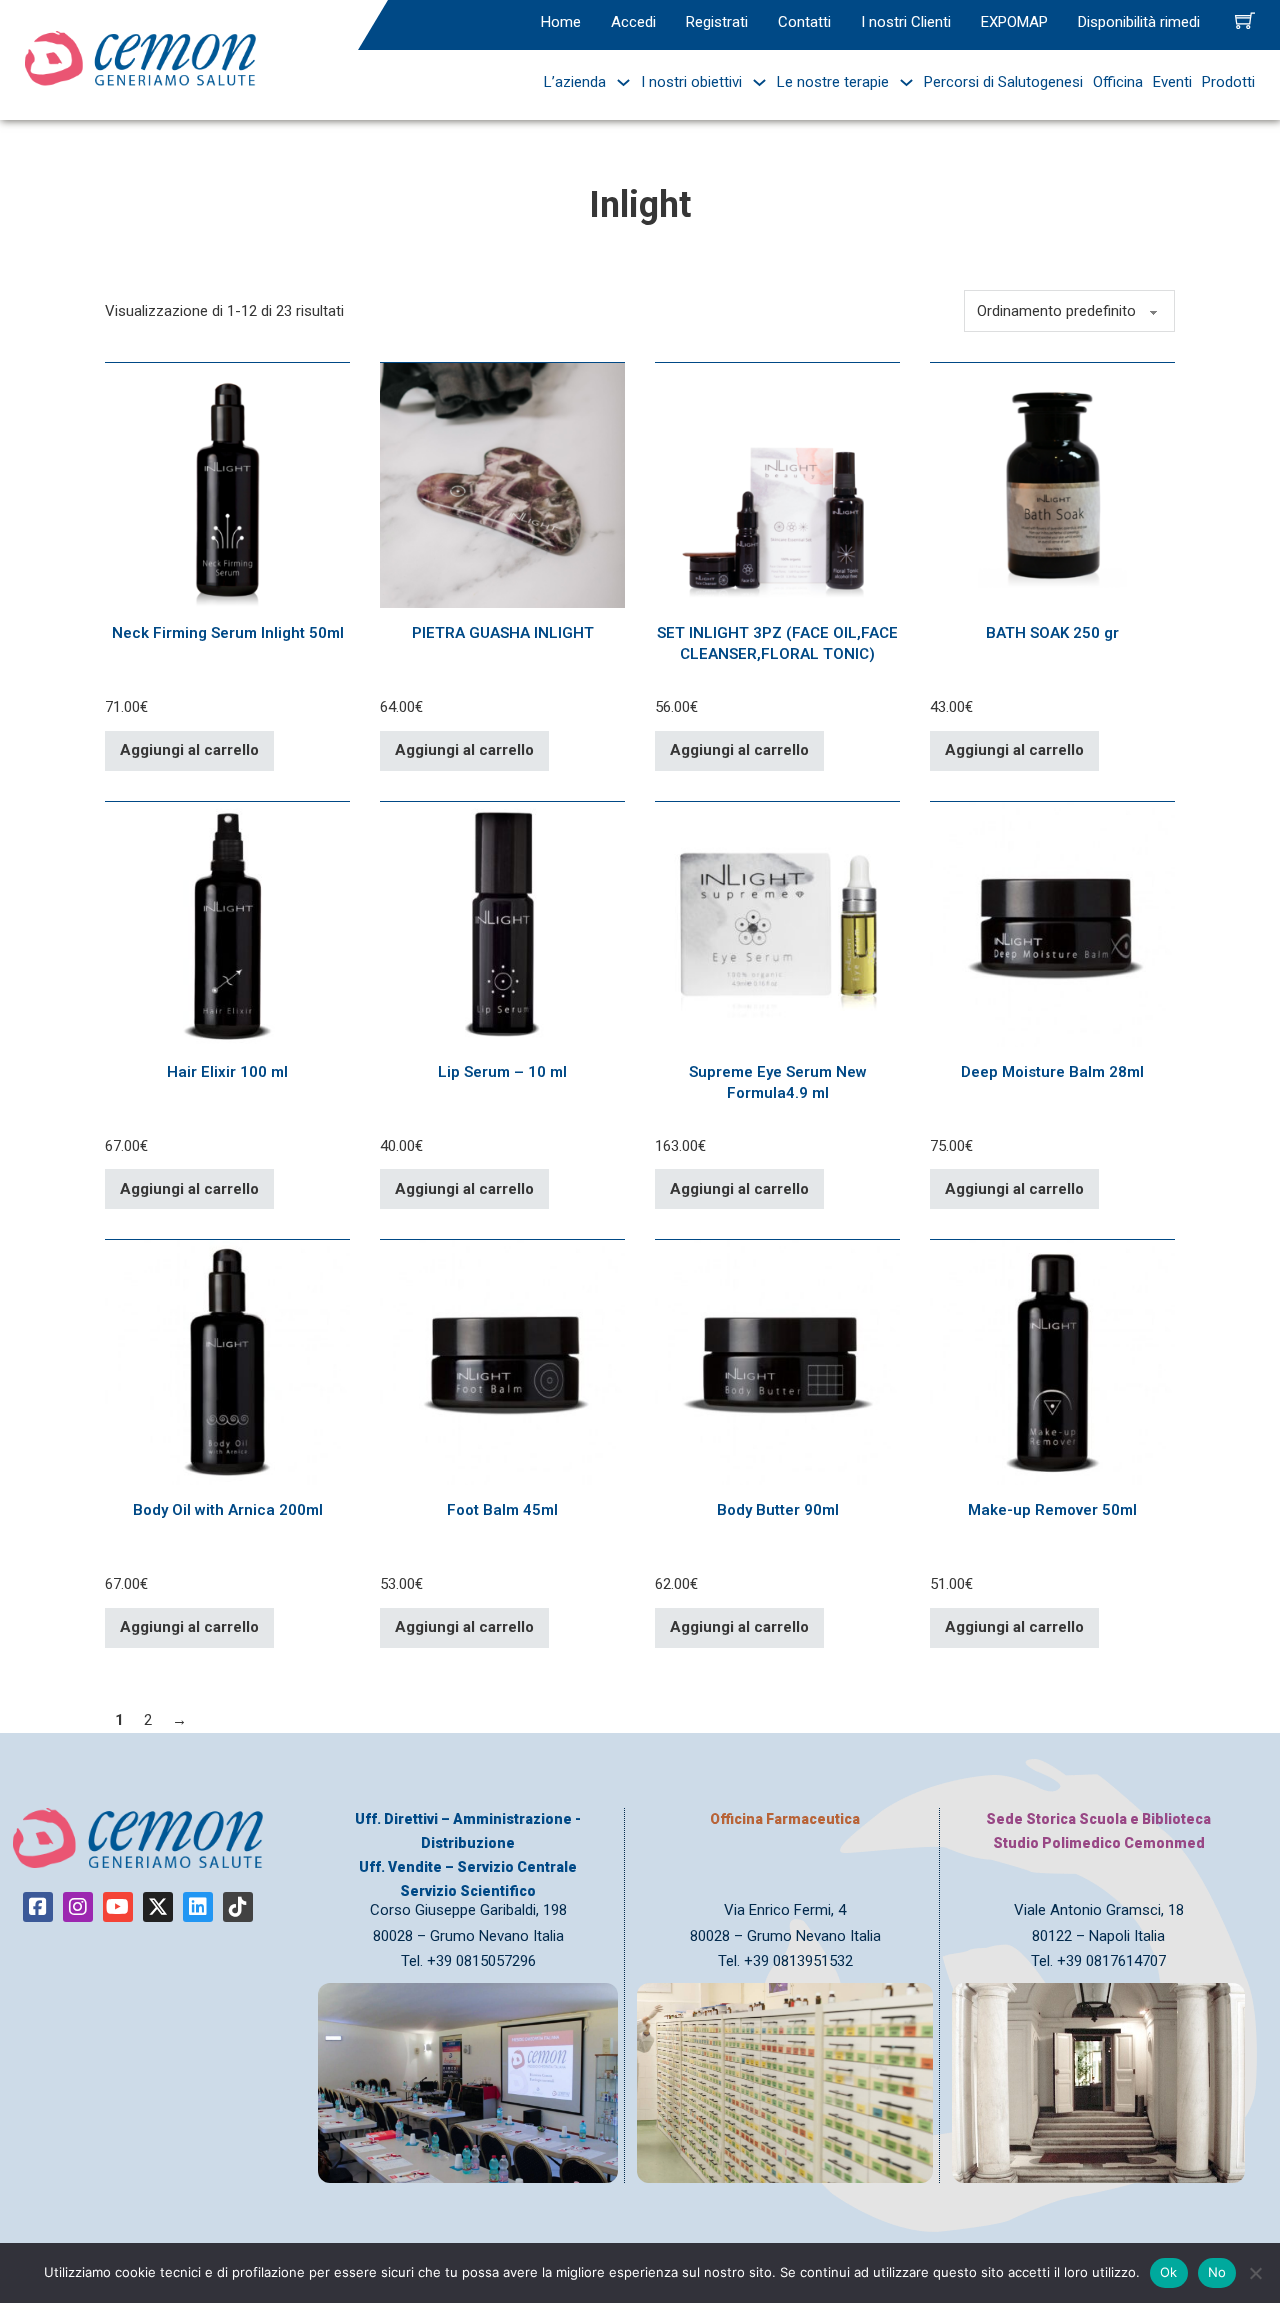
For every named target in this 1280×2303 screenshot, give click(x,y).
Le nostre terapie (833, 82)
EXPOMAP (1014, 22)
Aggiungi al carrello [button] (189, 750)
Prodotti (1228, 82)
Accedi (633, 22)
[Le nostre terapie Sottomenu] (901, 82)
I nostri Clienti (906, 22)
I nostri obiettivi (691, 82)
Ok (1169, 2272)
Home (561, 22)
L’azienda (575, 82)
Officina (1118, 82)
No (1217, 2272)
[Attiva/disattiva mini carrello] (1245, 20)
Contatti (804, 22)
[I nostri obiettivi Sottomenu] (754, 82)
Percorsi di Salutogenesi (1003, 82)
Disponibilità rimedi (1139, 22)
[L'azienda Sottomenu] (618, 82)
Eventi (1172, 82)
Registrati (717, 22)
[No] (1255, 2273)
